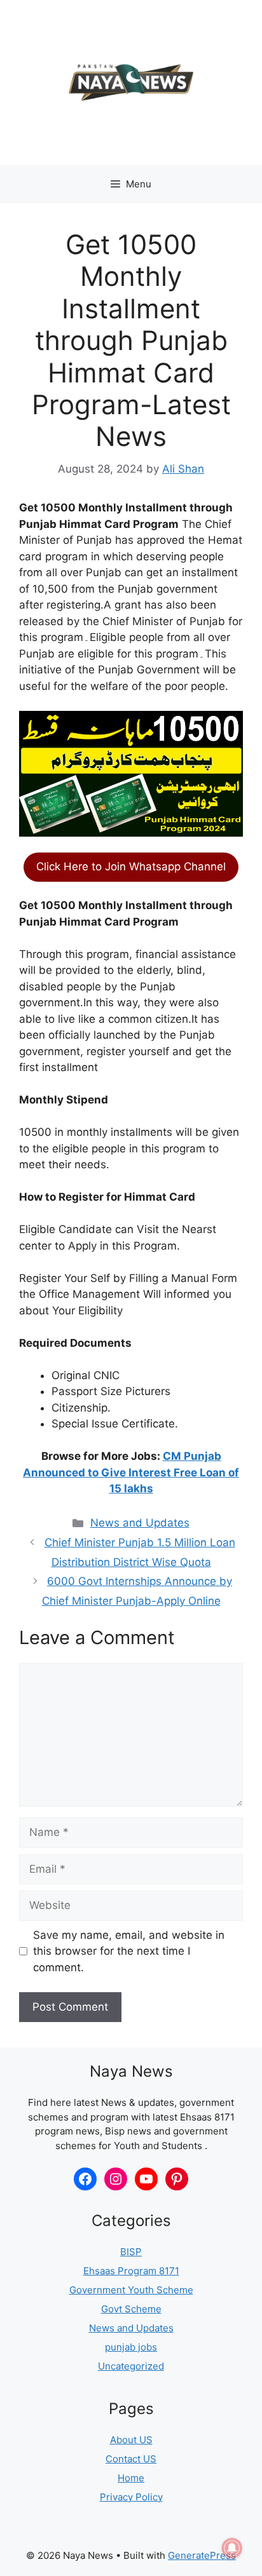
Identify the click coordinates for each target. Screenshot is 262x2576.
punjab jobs (131, 2347)
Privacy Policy (131, 2497)
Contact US (131, 2459)
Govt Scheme (131, 2309)
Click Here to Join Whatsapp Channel (131, 867)
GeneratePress (202, 2555)
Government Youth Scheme (131, 2290)
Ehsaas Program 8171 (131, 2271)
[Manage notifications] (232, 2548)
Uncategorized (131, 2366)
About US (131, 2440)
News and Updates (140, 1523)
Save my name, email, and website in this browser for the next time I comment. (129, 1951)
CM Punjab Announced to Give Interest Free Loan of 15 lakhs (131, 1472)
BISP (131, 2252)
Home (131, 2478)
